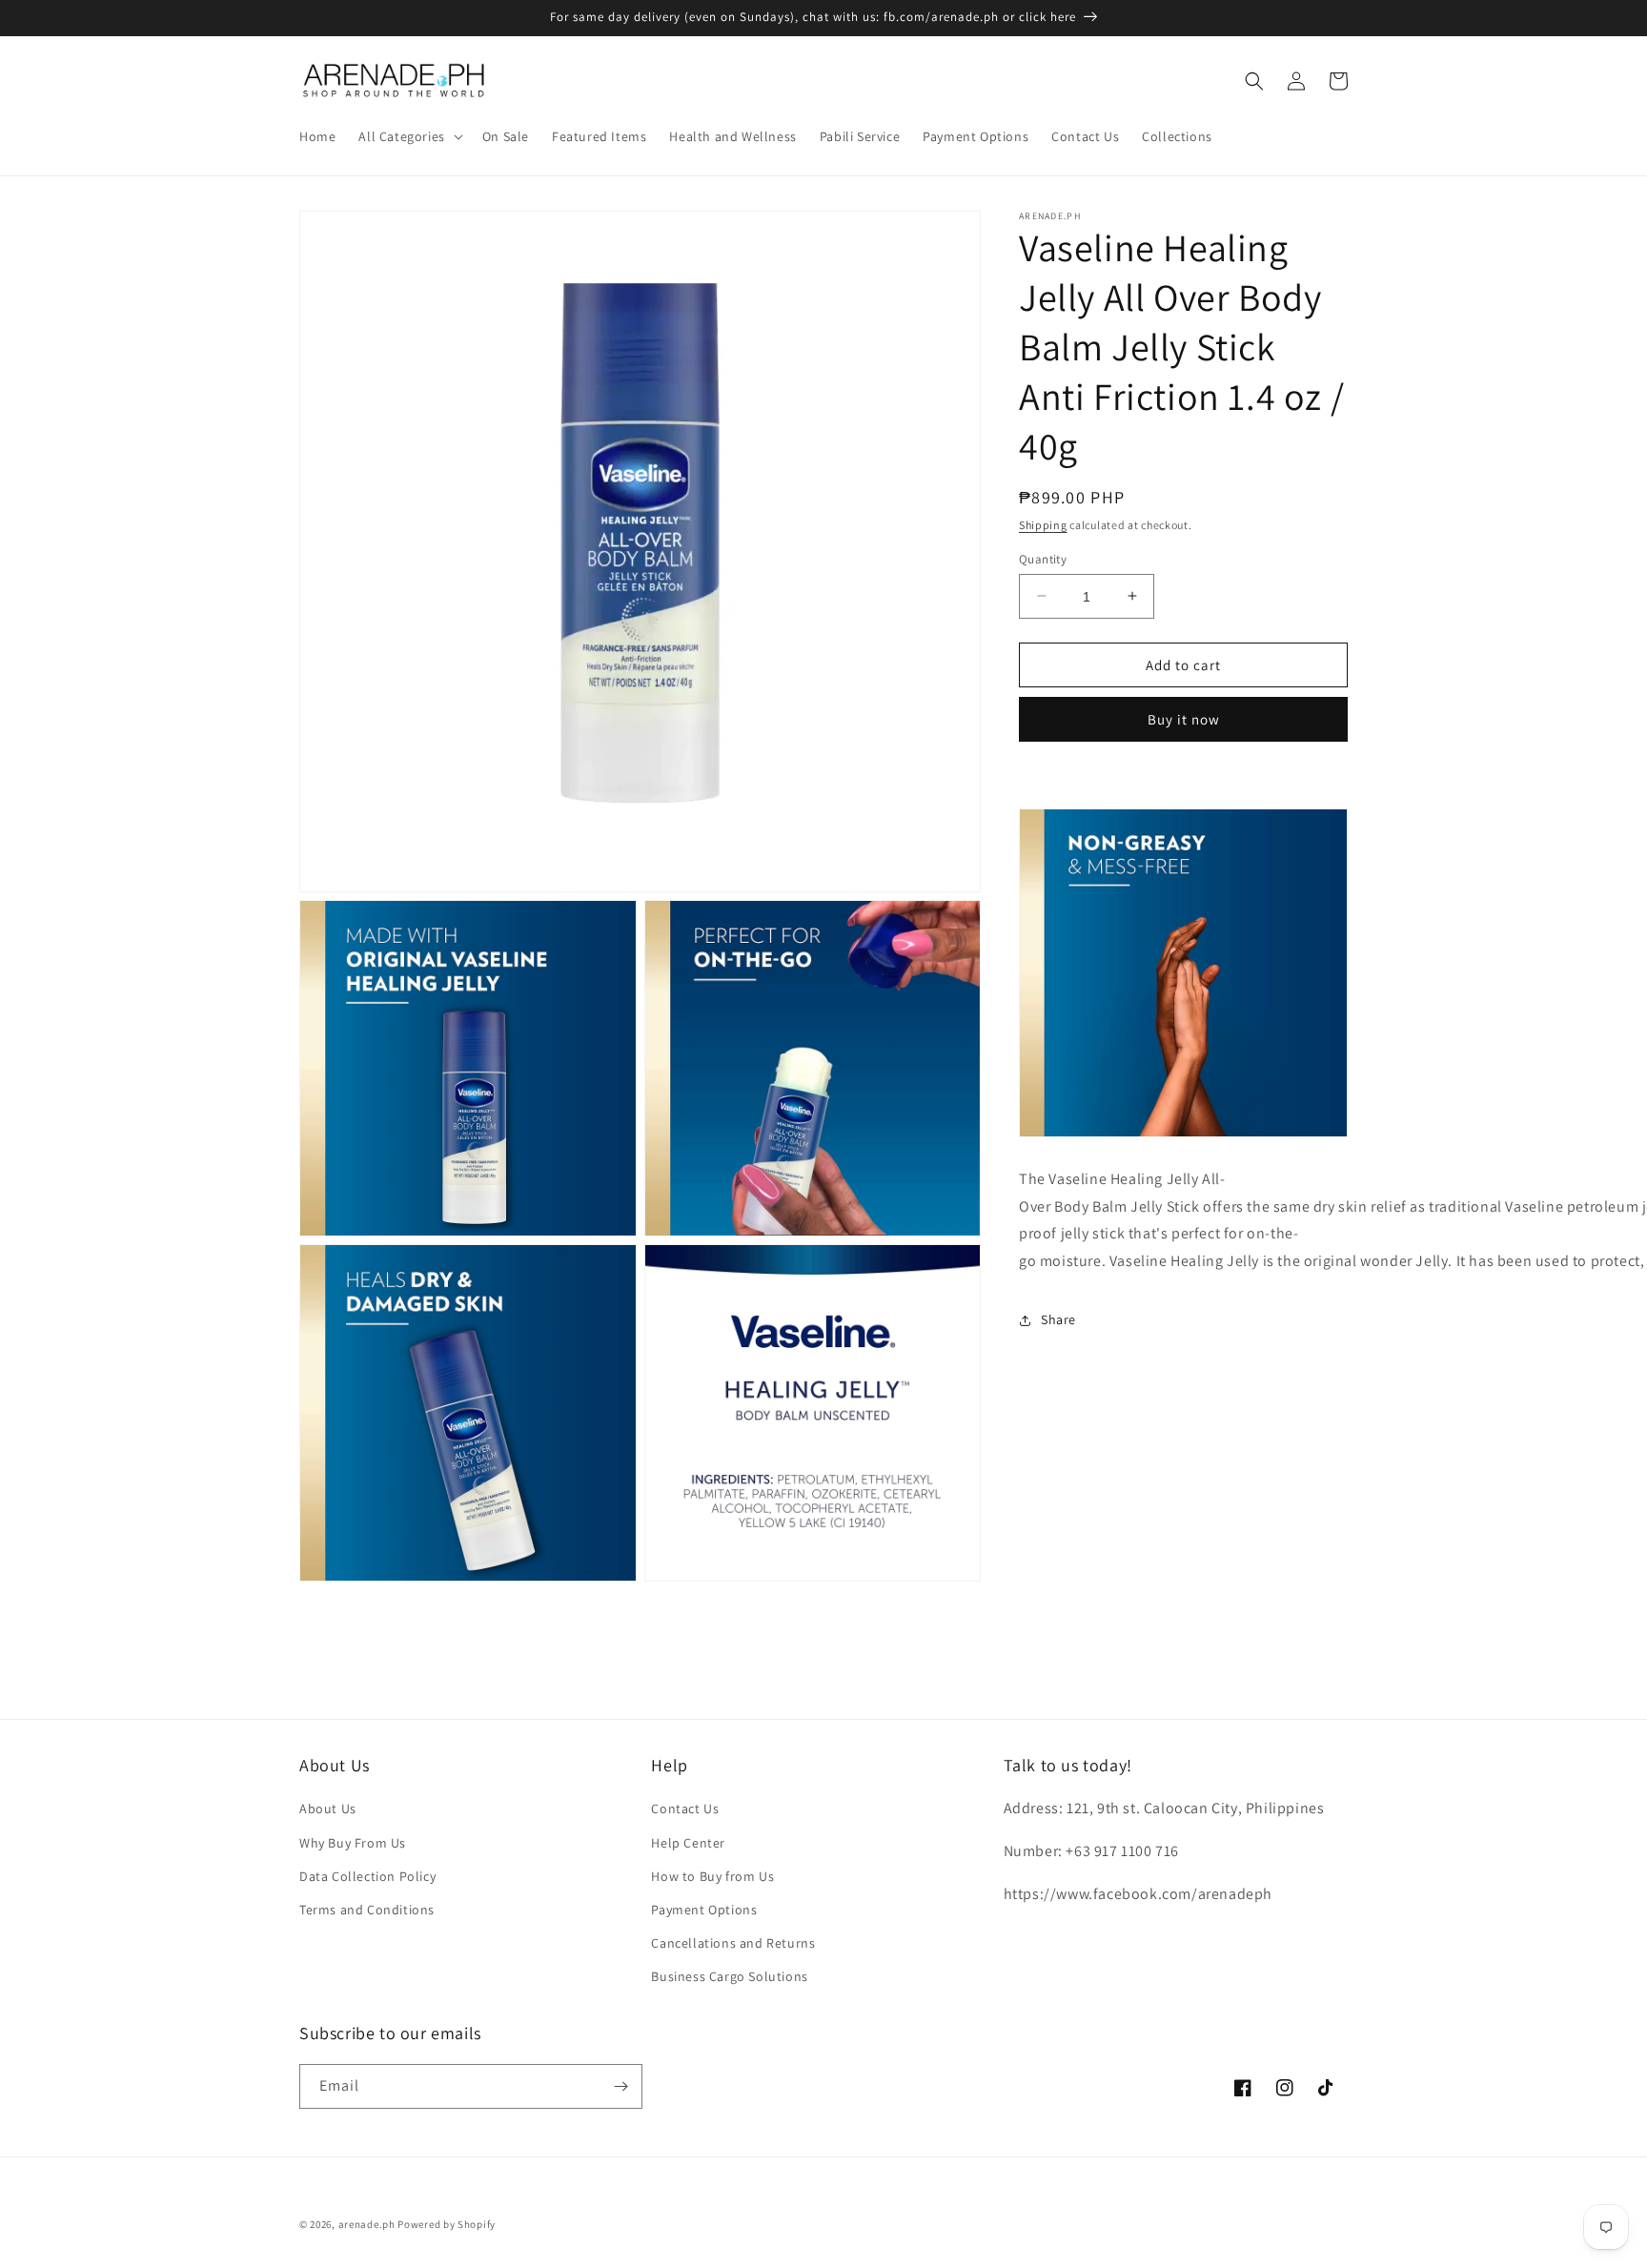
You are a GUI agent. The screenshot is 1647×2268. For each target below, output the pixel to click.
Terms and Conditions (367, 1910)
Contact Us (685, 1808)
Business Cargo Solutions (729, 1976)
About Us (328, 1808)
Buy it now (1184, 719)
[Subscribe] (620, 2086)
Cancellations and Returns (733, 1943)
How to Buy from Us (712, 1876)
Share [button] (1058, 1319)
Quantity (1043, 558)
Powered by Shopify (447, 2224)
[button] (408, 136)
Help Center (688, 1843)
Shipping (1043, 525)
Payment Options (704, 1910)
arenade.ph (367, 2224)
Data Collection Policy (367, 1876)
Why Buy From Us (353, 1843)
